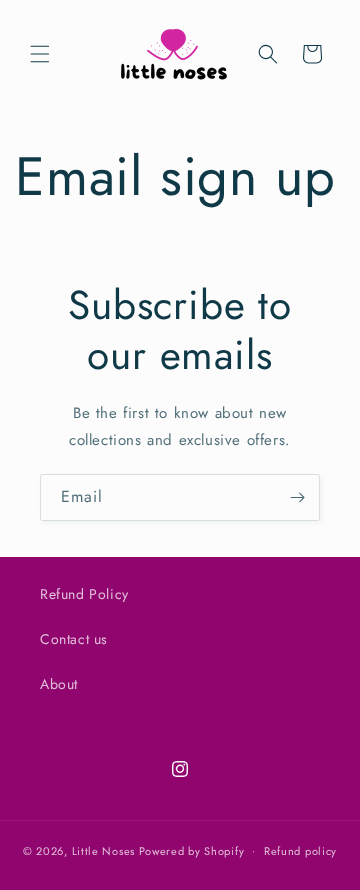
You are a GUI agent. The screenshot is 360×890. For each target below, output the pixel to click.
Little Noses (103, 850)
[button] (40, 54)
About (59, 684)
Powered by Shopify (192, 850)
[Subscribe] (297, 497)
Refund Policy (84, 594)
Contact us (74, 639)
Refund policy (300, 851)
